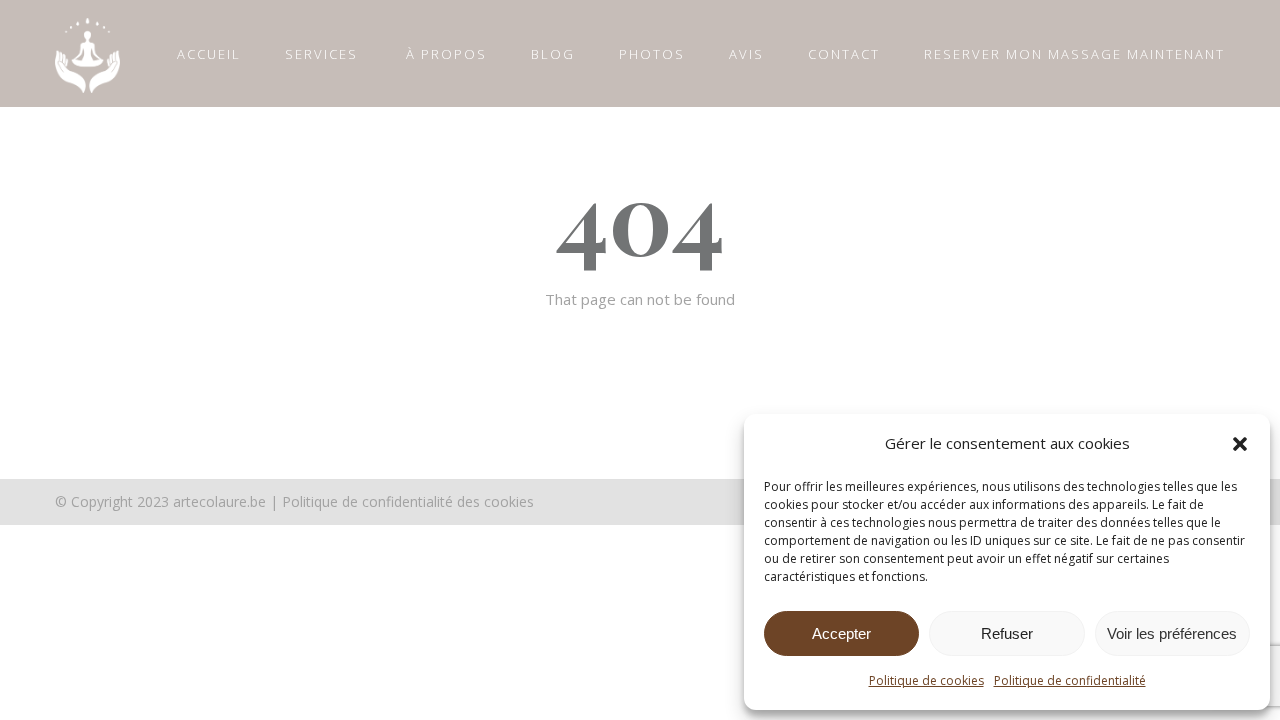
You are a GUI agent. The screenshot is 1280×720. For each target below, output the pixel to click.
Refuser (1007, 633)
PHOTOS (652, 54)
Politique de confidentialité (1070, 680)
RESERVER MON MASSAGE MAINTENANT (1074, 54)
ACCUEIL (209, 54)
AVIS (746, 54)
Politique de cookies (926, 680)
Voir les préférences (1172, 633)
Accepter (841, 633)
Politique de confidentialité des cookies (408, 501)
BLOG (553, 54)
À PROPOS (446, 54)
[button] (1240, 444)
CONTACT (844, 54)
